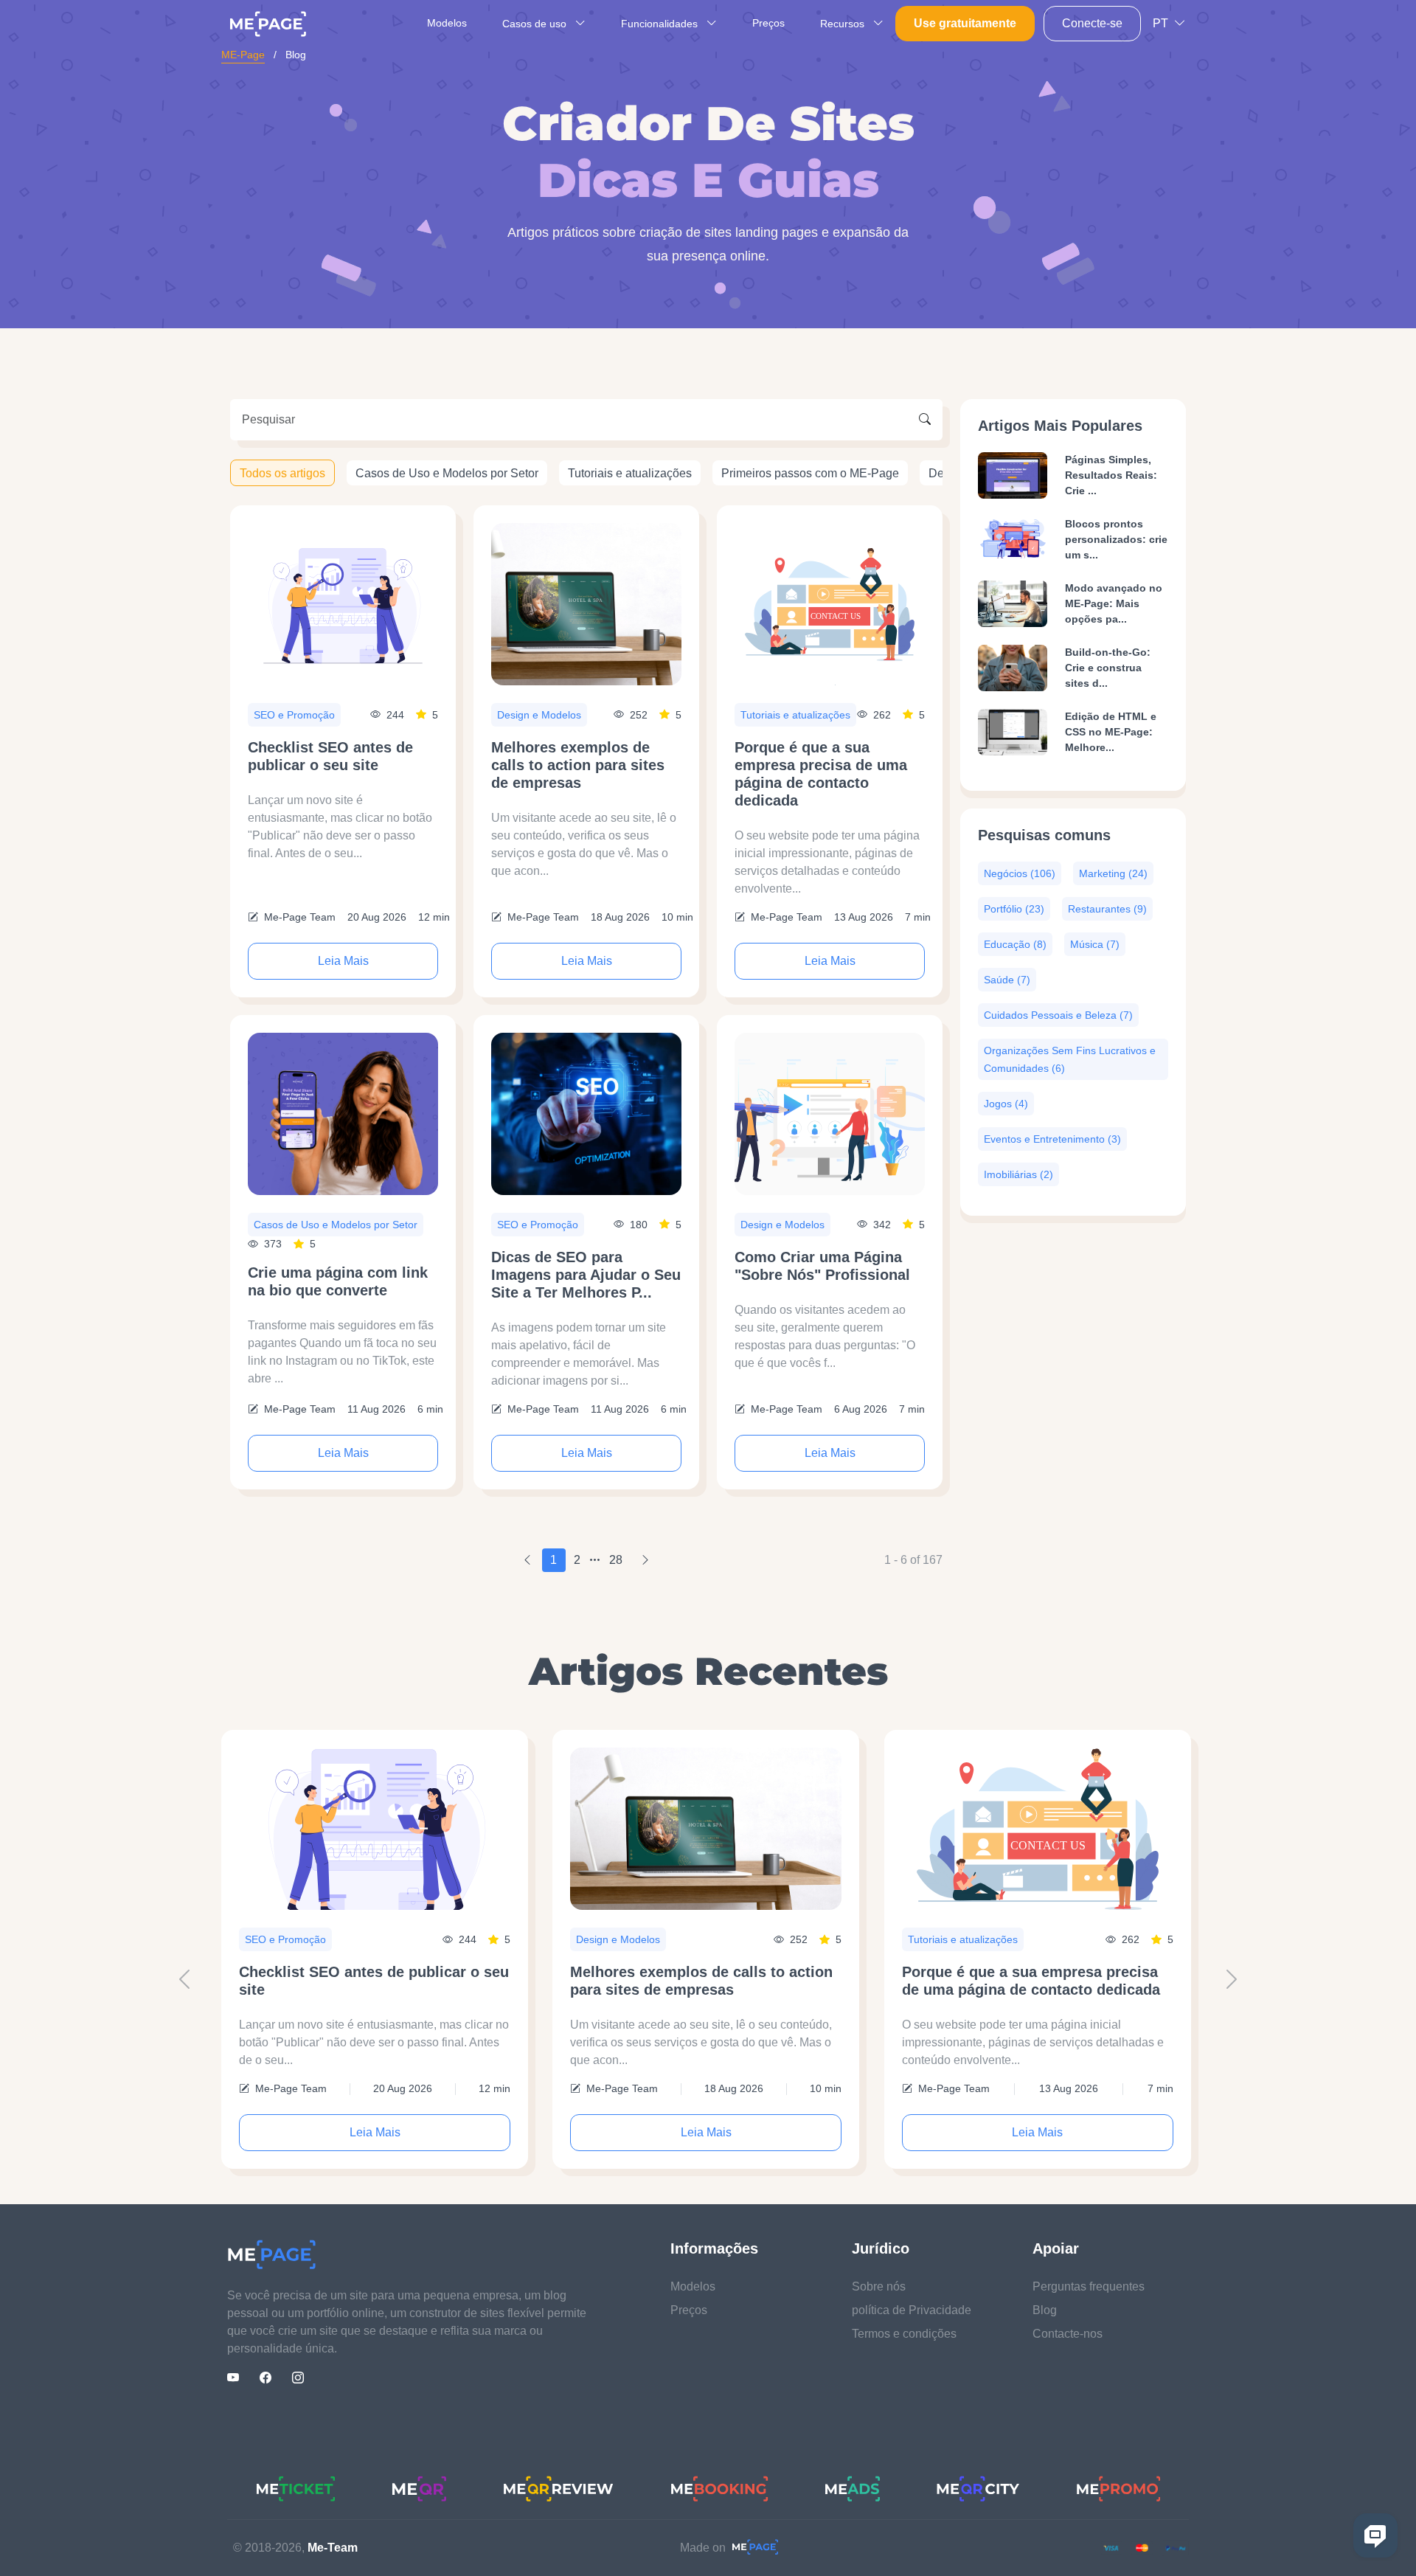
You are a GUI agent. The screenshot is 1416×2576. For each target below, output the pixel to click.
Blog (1045, 2310)
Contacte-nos (1068, 2334)
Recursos (844, 24)
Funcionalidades (661, 24)
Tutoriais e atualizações (630, 472)
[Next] (645, 1560)
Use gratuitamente (965, 23)
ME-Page (243, 55)
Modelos (447, 23)
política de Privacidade (912, 2310)
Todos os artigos (282, 472)
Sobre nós (879, 2286)
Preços (768, 23)
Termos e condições (904, 2334)
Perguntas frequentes (1089, 2286)
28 (616, 1560)
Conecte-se (1092, 23)
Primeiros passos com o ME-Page (810, 472)
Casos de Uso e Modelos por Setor (447, 472)
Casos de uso (536, 24)
